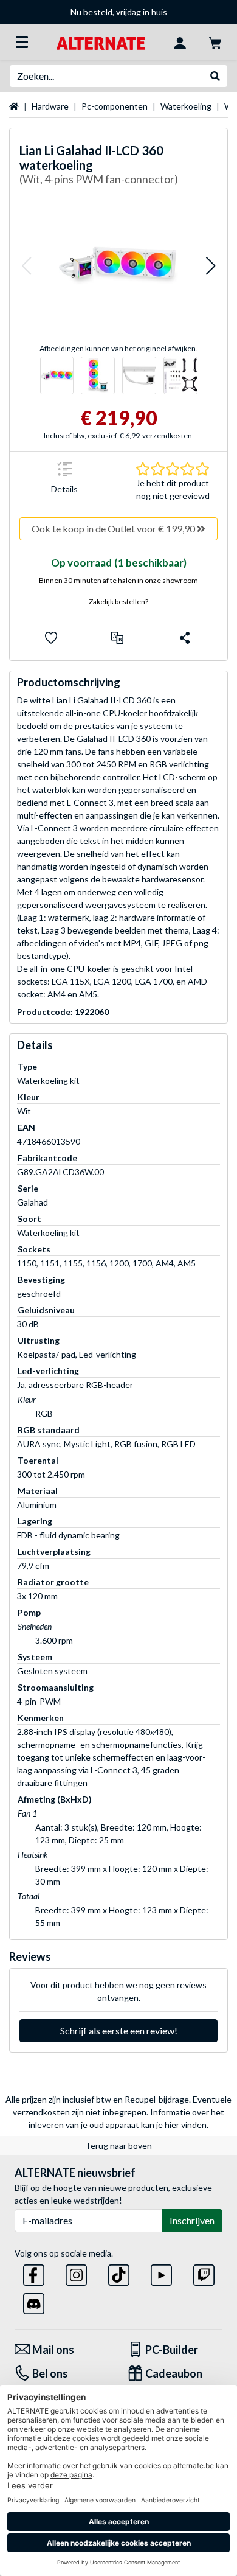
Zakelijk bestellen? (118, 602)
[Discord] (34, 2301)
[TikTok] (119, 2273)
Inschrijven (192, 2220)
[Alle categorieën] (22, 42)
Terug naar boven (118, 2145)
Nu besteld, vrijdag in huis (119, 12)
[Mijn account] (180, 42)
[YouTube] (161, 2273)
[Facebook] (34, 2273)
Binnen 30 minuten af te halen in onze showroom (118, 580)
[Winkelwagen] (215, 42)
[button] (26, 266)
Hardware (50, 106)
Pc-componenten (115, 106)
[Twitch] (204, 2273)
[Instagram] (76, 2273)
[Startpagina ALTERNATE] (101, 42)
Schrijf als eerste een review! (119, 2030)
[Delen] (185, 638)
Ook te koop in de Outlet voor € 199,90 (114, 529)
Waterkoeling (186, 106)
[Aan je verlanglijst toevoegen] (51, 638)
